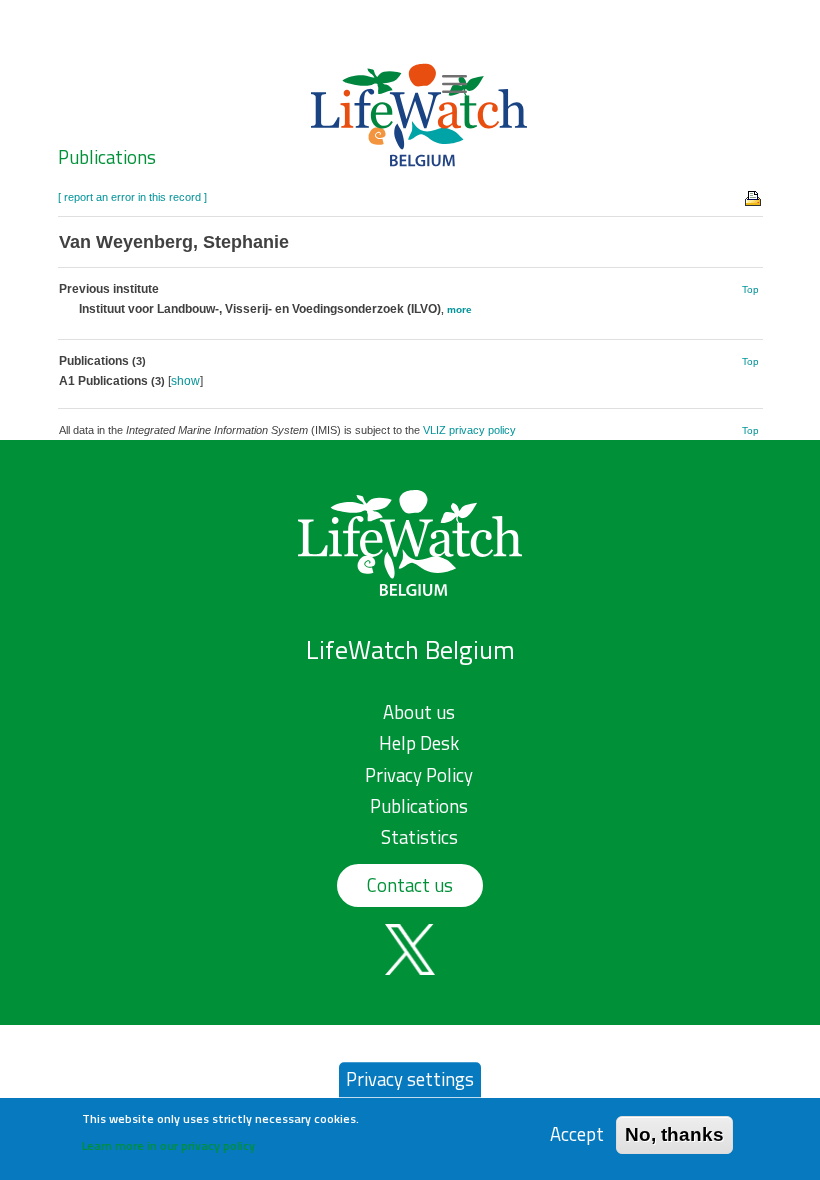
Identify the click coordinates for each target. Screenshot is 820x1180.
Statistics (419, 837)
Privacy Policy (419, 775)
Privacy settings (410, 1079)
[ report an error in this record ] (132, 197)
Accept (577, 1134)
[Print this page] (754, 197)
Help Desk (419, 743)
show (185, 381)
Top (750, 289)
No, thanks (674, 1134)
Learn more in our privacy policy (168, 1145)
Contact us (410, 885)
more (459, 309)
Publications (107, 157)
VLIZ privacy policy (469, 430)
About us (419, 712)
